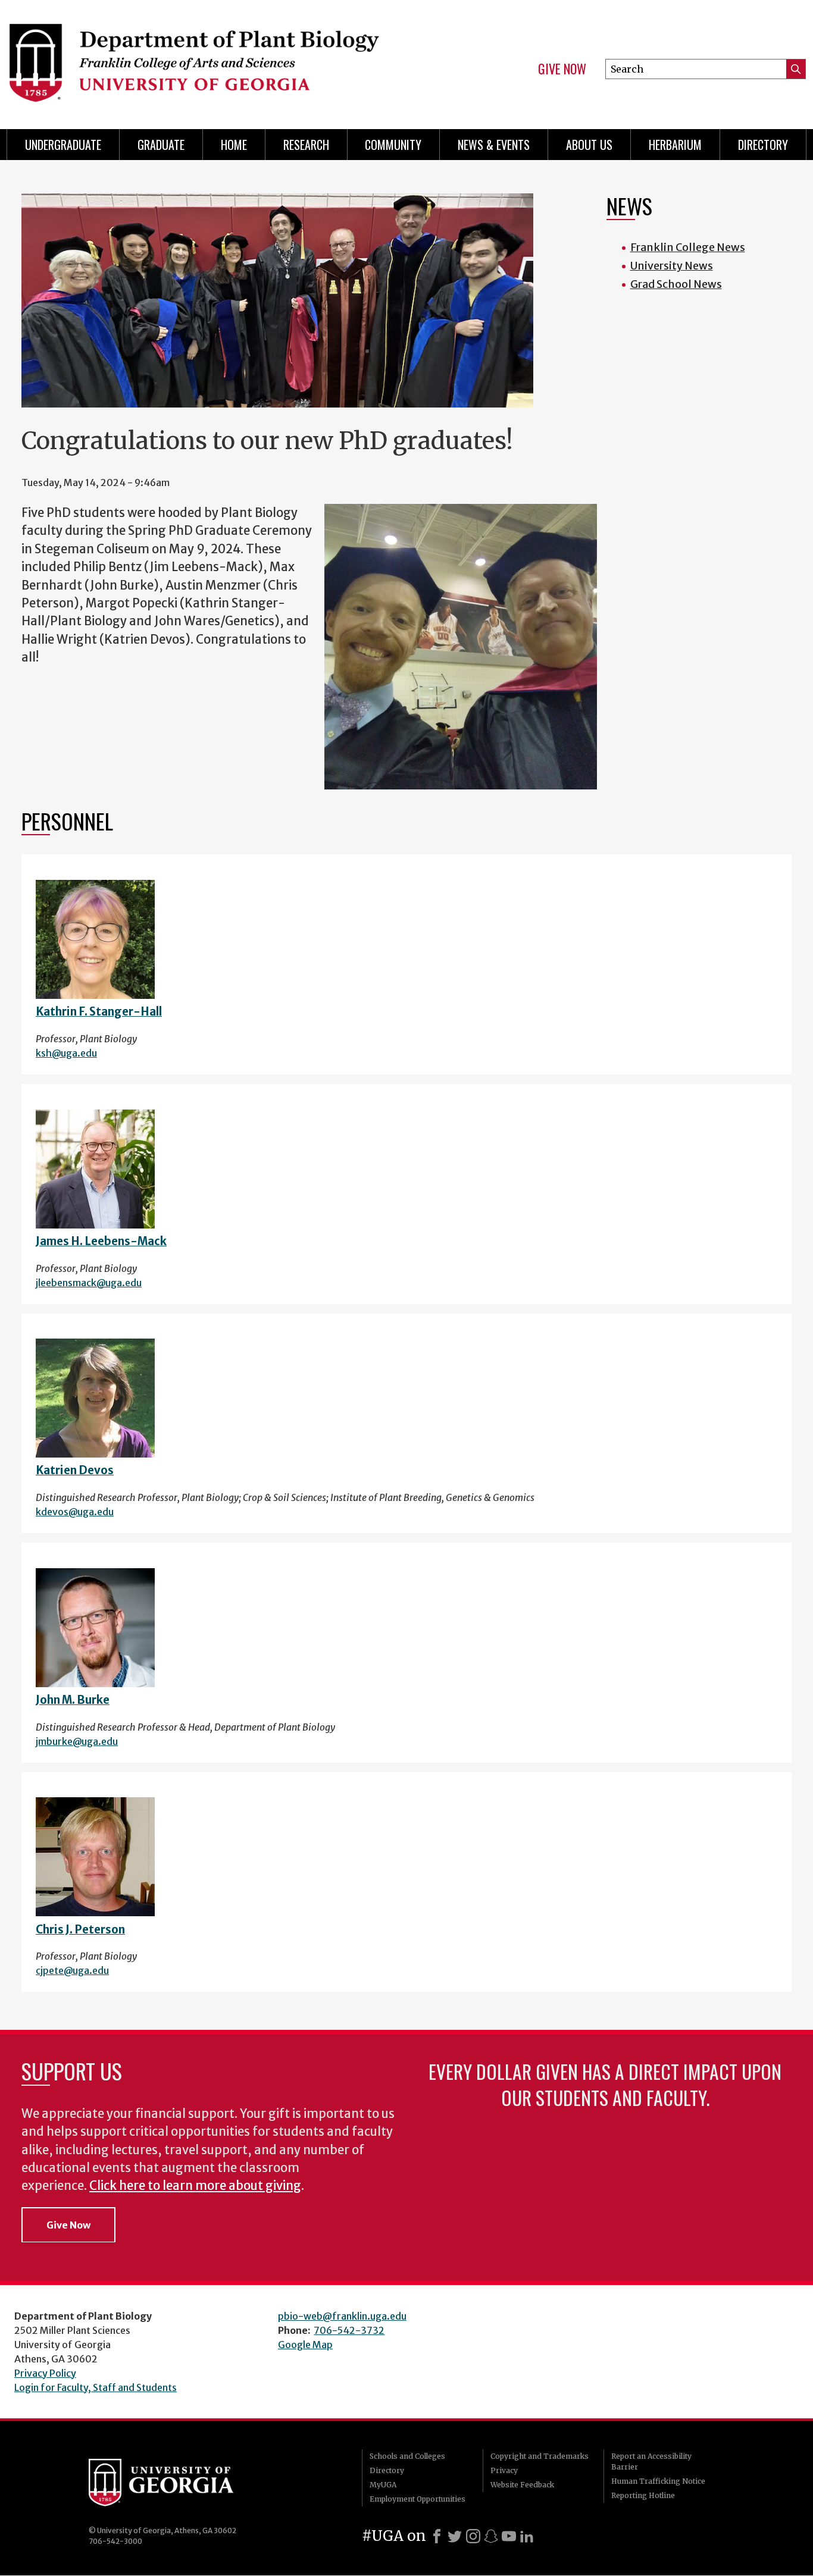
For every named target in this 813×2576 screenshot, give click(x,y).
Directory (763, 145)
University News (672, 266)
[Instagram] (473, 2536)
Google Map (305, 2345)
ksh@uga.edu (66, 1053)
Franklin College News (688, 247)
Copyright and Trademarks (540, 2456)
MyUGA (383, 2485)
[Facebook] (437, 2536)
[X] (455, 2536)
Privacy (504, 2470)
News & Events (494, 145)
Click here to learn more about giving (195, 2186)
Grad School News (676, 284)
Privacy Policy (45, 2373)
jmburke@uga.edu (77, 1741)
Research (306, 145)
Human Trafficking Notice (658, 2481)
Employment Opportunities (418, 2499)
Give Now (562, 69)
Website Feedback (522, 2485)
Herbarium (675, 145)
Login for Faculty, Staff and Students (96, 2387)
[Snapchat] (491, 2536)
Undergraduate (63, 145)
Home (234, 145)
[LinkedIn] (527, 2536)
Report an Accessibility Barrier (651, 2461)
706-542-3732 (349, 2330)
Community (393, 145)
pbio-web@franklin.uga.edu (342, 2316)
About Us (589, 145)
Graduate (161, 145)
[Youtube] (509, 2536)
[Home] (199, 59)
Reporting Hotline (643, 2495)
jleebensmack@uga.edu (89, 1283)
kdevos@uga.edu (75, 1512)
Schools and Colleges (407, 2456)
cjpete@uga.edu (72, 1970)
